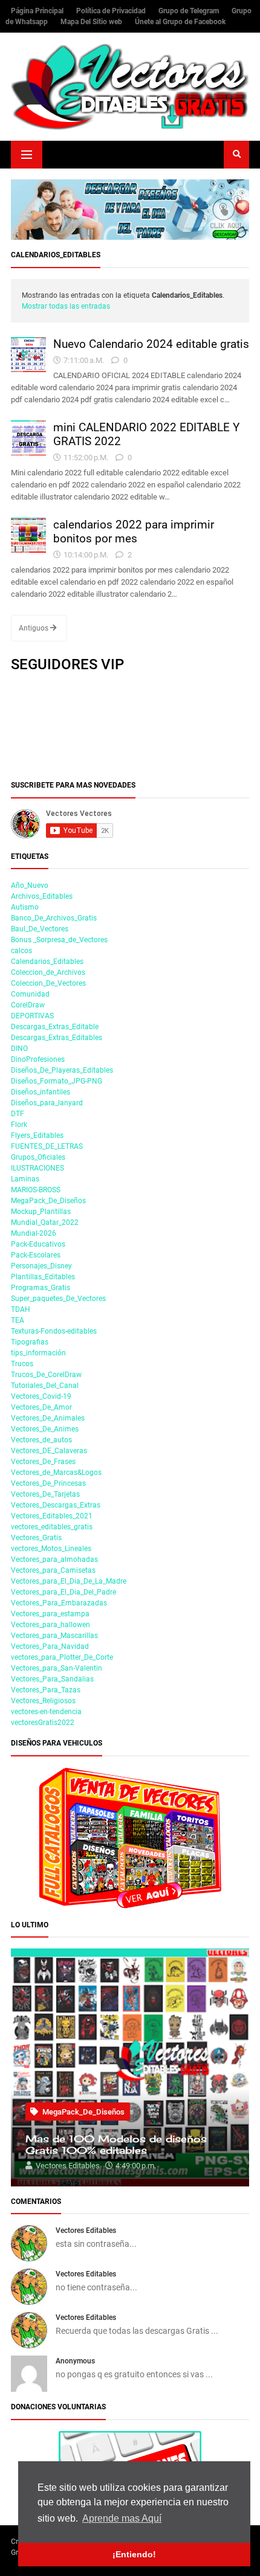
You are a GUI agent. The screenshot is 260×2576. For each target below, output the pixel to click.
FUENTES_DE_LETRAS (47, 1146)
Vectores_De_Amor (41, 1407)
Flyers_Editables (37, 1135)
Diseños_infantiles (41, 1092)
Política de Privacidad (112, 11)
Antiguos (34, 628)
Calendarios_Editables (47, 962)
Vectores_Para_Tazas (46, 1690)
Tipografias (30, 1342)
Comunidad (30, 994)
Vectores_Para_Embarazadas (59, 1603)
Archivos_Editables (42, 896)
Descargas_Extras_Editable (55, 1027)
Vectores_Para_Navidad (50, 1646)
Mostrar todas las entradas (66, 306)
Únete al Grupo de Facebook (180, 22)
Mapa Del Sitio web (92, 22)
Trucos (22, 1364)
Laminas (25, 1179)
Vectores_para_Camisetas (53, 1570)
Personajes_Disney (41, 1266)
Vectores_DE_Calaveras (49, 1451)
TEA (18, 1320)
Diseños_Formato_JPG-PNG (57, 1081)
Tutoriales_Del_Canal (45, 1386)
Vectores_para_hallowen (50, 1625)
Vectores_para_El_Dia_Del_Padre (63, 1592)
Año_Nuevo (30, 885)
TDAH (21, 1309)
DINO (19, 1049)
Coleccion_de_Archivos (48, 972)
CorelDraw (28, 1005)
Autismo (25, 907)
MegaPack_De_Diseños (48, 1201)
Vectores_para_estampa (50, 1614)
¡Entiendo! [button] (134, 2554)
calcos (21, 951)
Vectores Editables (86, 2231)
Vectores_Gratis (36, 1538)
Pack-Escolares (36, 1255)
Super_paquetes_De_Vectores (58, 1299)
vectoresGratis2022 (43, 1723)
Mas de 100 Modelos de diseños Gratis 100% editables (116, 2145)
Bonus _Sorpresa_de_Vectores (59, 940)
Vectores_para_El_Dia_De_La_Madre (69, 1581)
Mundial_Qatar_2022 (45, 1222)
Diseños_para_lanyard (47, 1103)
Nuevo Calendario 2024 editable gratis (151, 344)
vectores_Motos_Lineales (51, 1549)
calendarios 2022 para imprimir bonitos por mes (134, 532)
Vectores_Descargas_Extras (56, 1505)
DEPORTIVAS (32, 1016)
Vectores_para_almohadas (54, 1559)
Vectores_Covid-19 (41, 1396)
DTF (18, 1114)
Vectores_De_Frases (43, 1462)
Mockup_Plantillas (41, 1212)
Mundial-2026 (34, 1233)
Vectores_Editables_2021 (52, 1516)
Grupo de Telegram (190, 11)
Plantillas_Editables (43, 1277)
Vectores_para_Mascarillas (54, 1636)
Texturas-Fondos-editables (54, 1331)
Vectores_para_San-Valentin (57, 1668)
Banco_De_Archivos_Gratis (54, 918)
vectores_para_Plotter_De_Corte (62, 1657)
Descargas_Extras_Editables (57, 1038)
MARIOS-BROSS (36, 1190)
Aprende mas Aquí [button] (122, 2518)
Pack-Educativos (38, 1244)
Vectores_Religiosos (43, 1701)
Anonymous (75, 2361)
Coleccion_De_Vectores (48, 983)
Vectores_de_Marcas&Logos (56, 1473)
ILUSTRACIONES (37, 1168)
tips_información (38, 1353)
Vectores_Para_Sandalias (52, 1679)
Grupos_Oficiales (38, 1157)
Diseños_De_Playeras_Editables (62, 1070)
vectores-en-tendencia (46, 1712)
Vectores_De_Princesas (48, 1483)
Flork (19, 1125)
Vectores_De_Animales (48, 1418)
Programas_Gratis (41, 1288)
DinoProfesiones (38, 1059)
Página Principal (38, 11)
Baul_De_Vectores (40, 929)
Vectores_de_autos (41, 1440)
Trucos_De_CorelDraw (46, 1375)
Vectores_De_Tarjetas (45, 1494)
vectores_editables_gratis (52, 1527)
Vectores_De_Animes (45, 1429)
